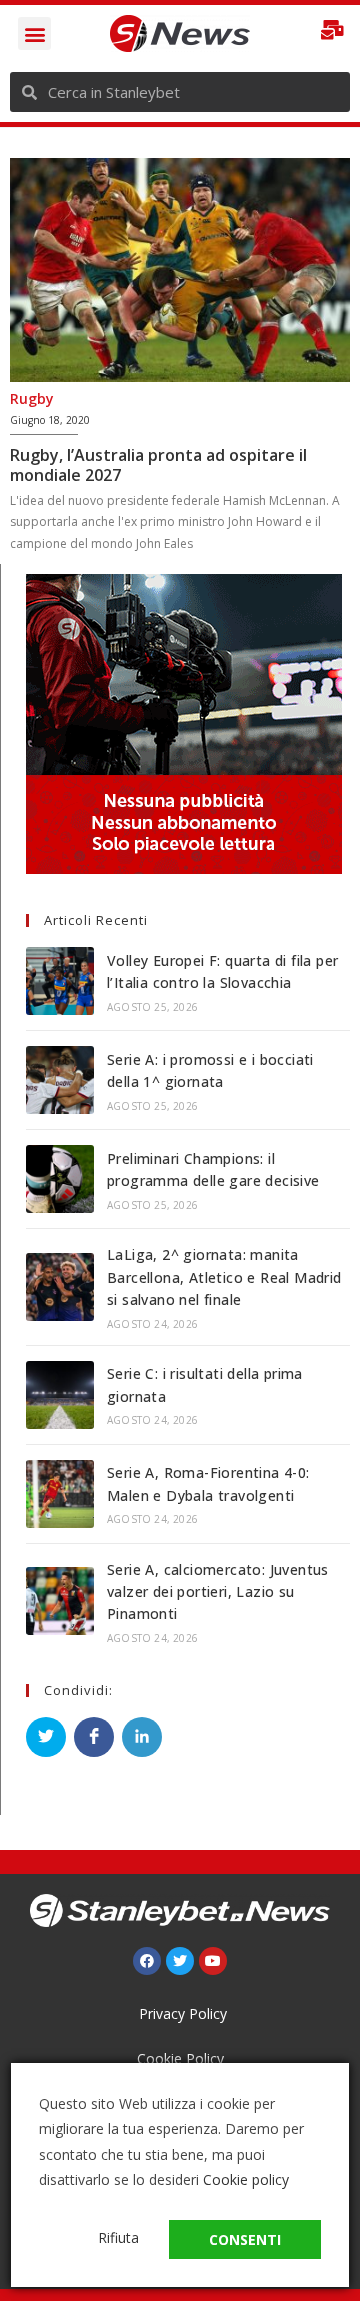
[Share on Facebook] (94, 1737)
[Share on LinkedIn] (142, 1737)
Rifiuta (118, 2237)
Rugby (32, 398)
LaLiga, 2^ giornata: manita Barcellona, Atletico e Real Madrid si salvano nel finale (224, 1277)
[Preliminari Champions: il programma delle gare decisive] (60, 1179)
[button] (34, 33)
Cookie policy (246, 2179)
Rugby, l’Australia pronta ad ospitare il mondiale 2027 (158, 465)
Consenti (245, 2239)
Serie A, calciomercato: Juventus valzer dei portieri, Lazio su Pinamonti (218, 1592)
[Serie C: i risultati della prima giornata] (60, 1395)
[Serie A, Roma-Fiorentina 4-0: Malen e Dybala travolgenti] (60, 1494)
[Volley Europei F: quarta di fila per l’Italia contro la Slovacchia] (60, 981)
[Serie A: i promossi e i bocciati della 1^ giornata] (60, 1080)
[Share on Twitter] (46, 1737)
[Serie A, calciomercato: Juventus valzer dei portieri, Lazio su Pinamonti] (60, 1601)
